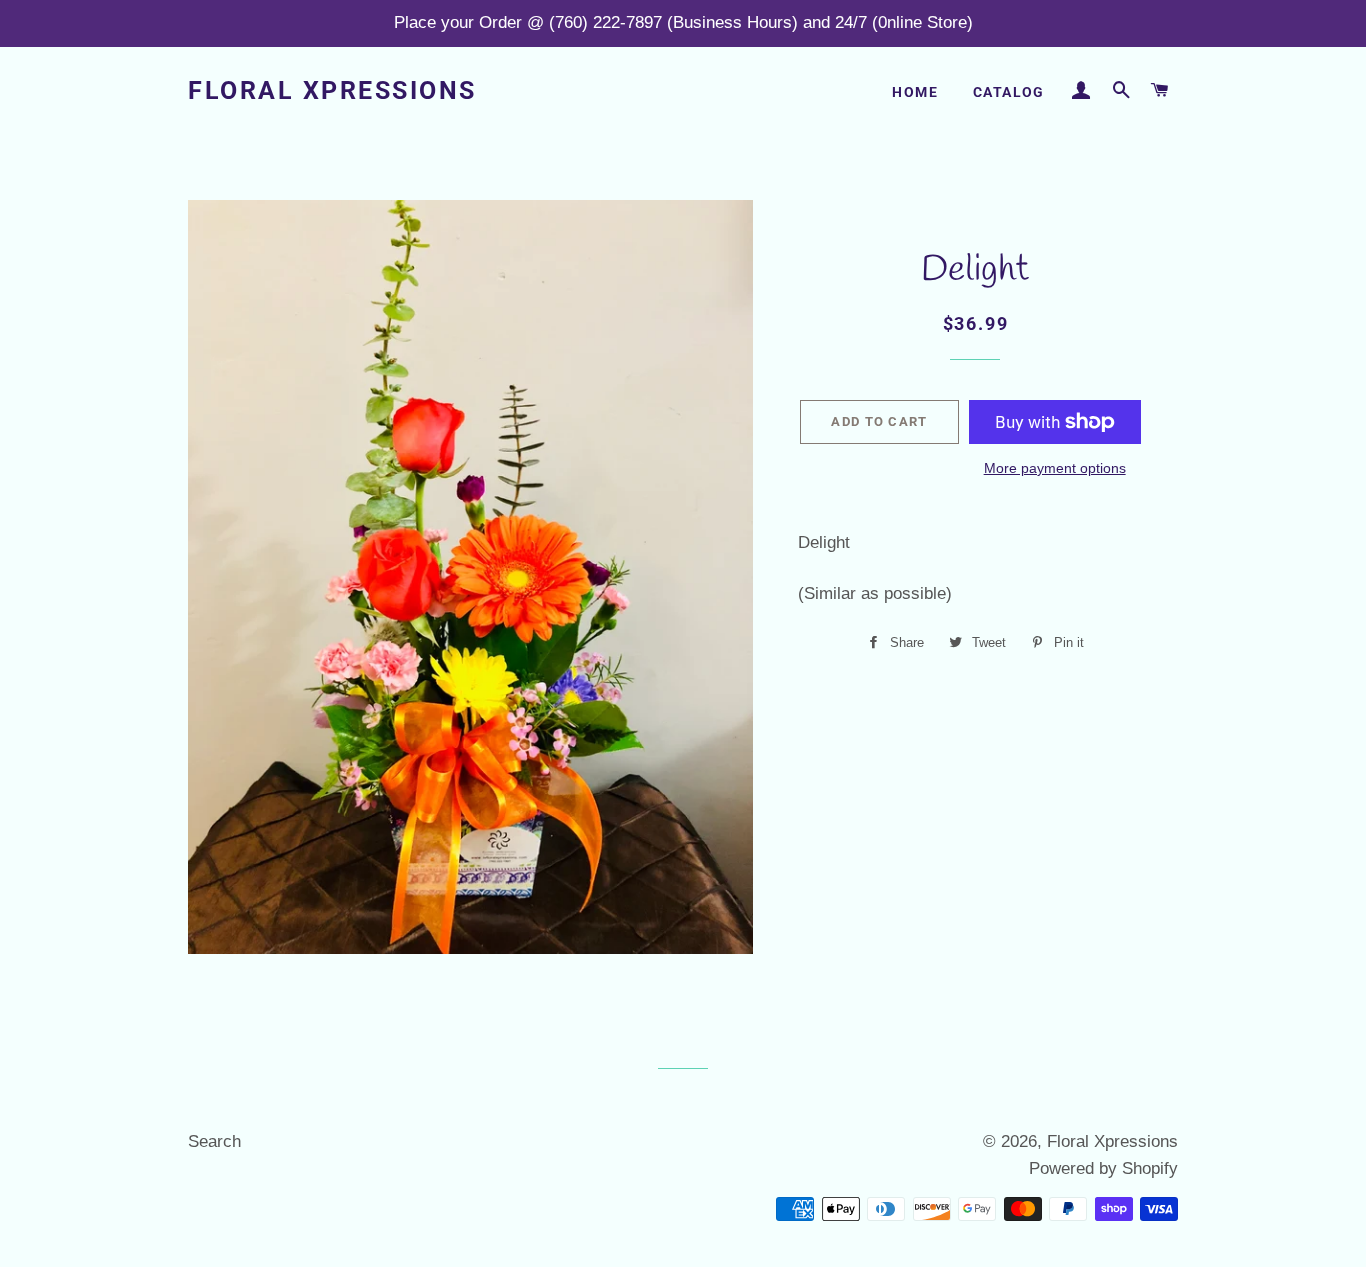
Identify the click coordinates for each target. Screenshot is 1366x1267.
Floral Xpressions (332, 90)
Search (214, 1141)
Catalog (1009, 92)
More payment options (1055, 468)
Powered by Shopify (1103, 1168)
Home (915, 92)
